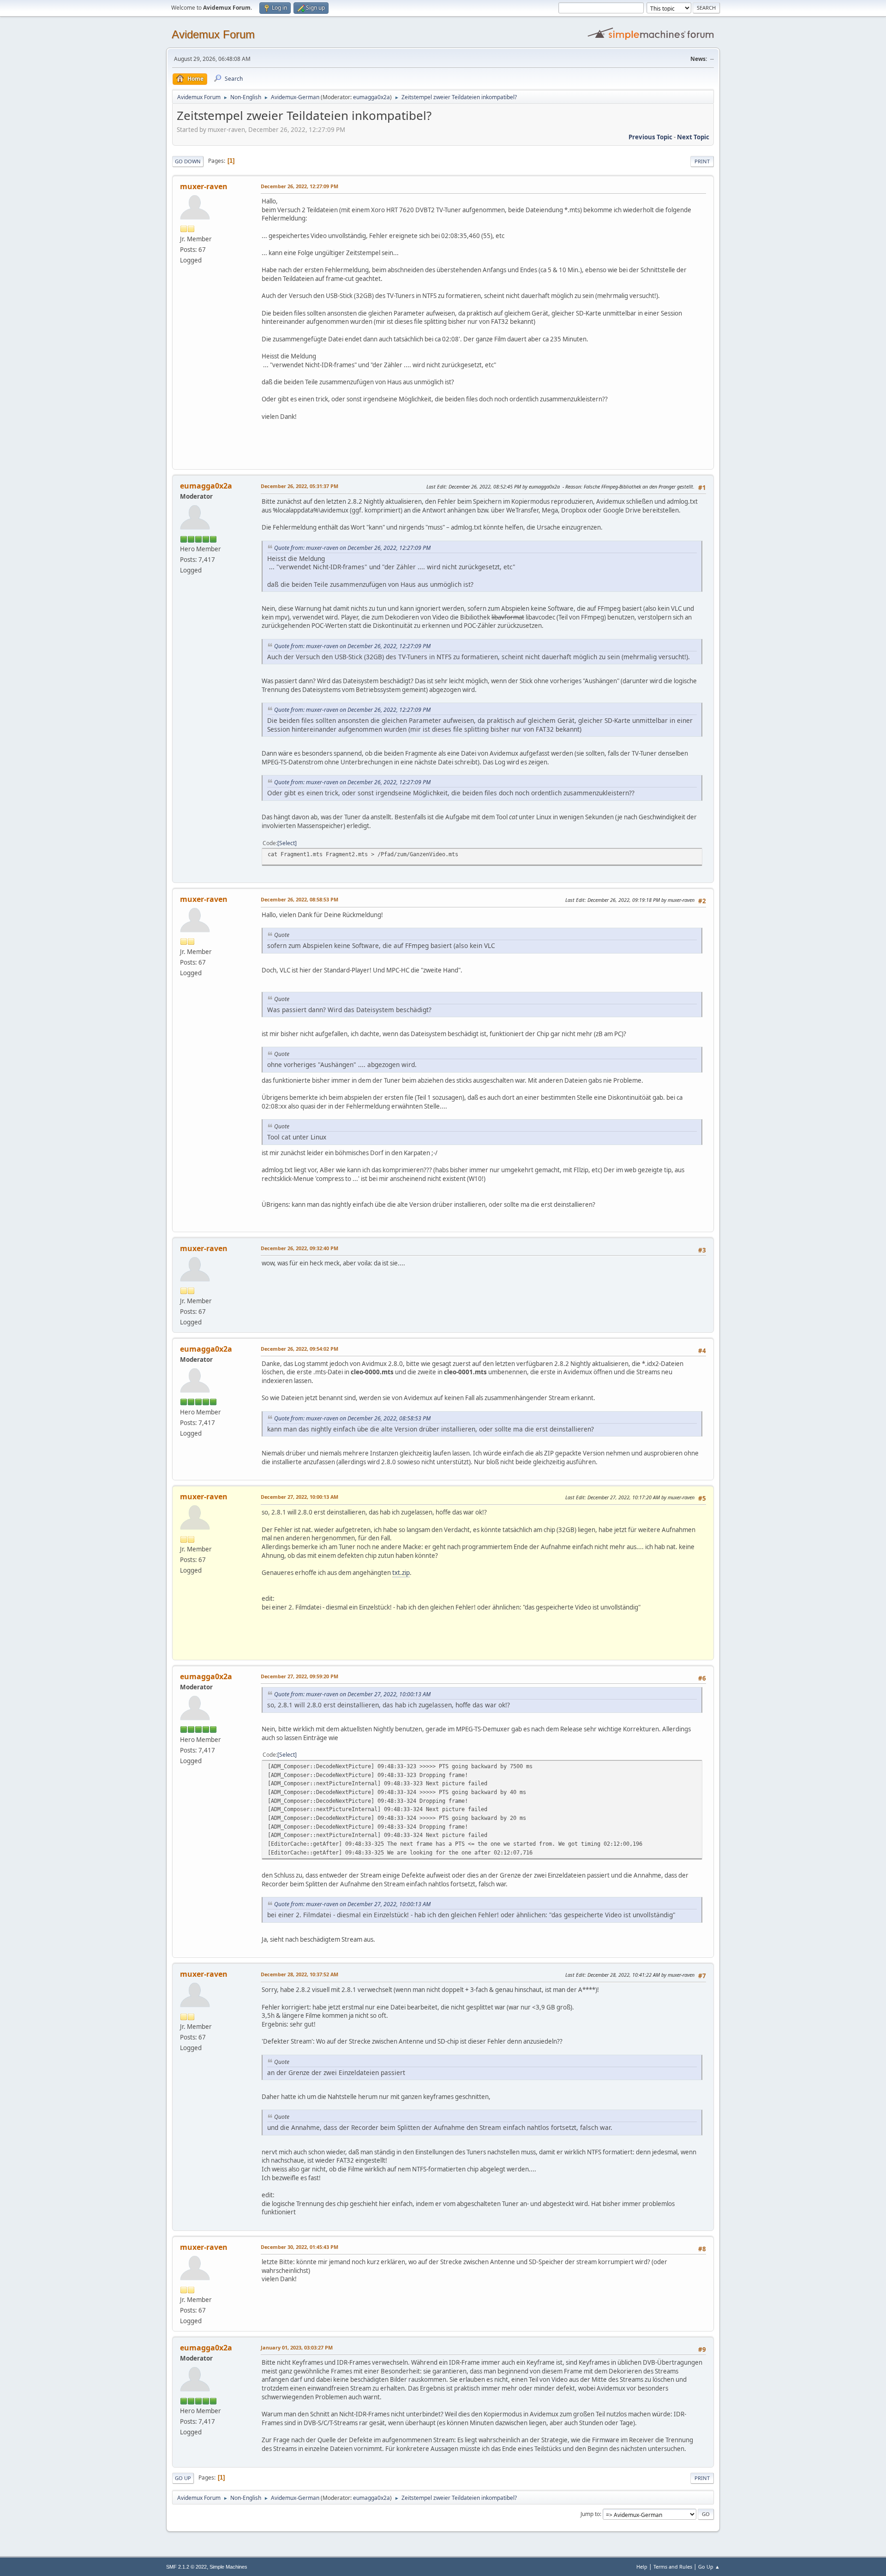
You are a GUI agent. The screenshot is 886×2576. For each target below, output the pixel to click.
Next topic (693, 137)
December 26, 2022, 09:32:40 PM (299, 1248)
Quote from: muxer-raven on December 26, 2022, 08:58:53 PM (352, 1418)
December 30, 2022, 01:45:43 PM (299, 2247)
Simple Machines (228, 2567)
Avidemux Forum (213, 34)
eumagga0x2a (371, 97)
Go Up (183, 2478)
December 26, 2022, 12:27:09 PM (299, 186)
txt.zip (401, 1573)
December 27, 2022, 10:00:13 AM (299, 1497)
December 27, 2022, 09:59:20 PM (299, 1676)
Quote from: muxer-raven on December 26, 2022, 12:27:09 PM (352, 548)
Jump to (590, 2514)
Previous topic (650, 137)
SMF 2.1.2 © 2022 (186, 2567)
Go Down (188, 161)
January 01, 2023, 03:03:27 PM (297, 2347)
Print (702, 161)
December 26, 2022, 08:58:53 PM (299, 899)
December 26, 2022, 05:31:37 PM (299, 486)
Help (642, 2567)
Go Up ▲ (709, 2567)
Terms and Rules (673, 2567)
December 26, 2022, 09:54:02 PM (299, 1349)
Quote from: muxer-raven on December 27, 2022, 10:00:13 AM (352, 1694)
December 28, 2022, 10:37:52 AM (299, 1974)
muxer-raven (204, 186)
